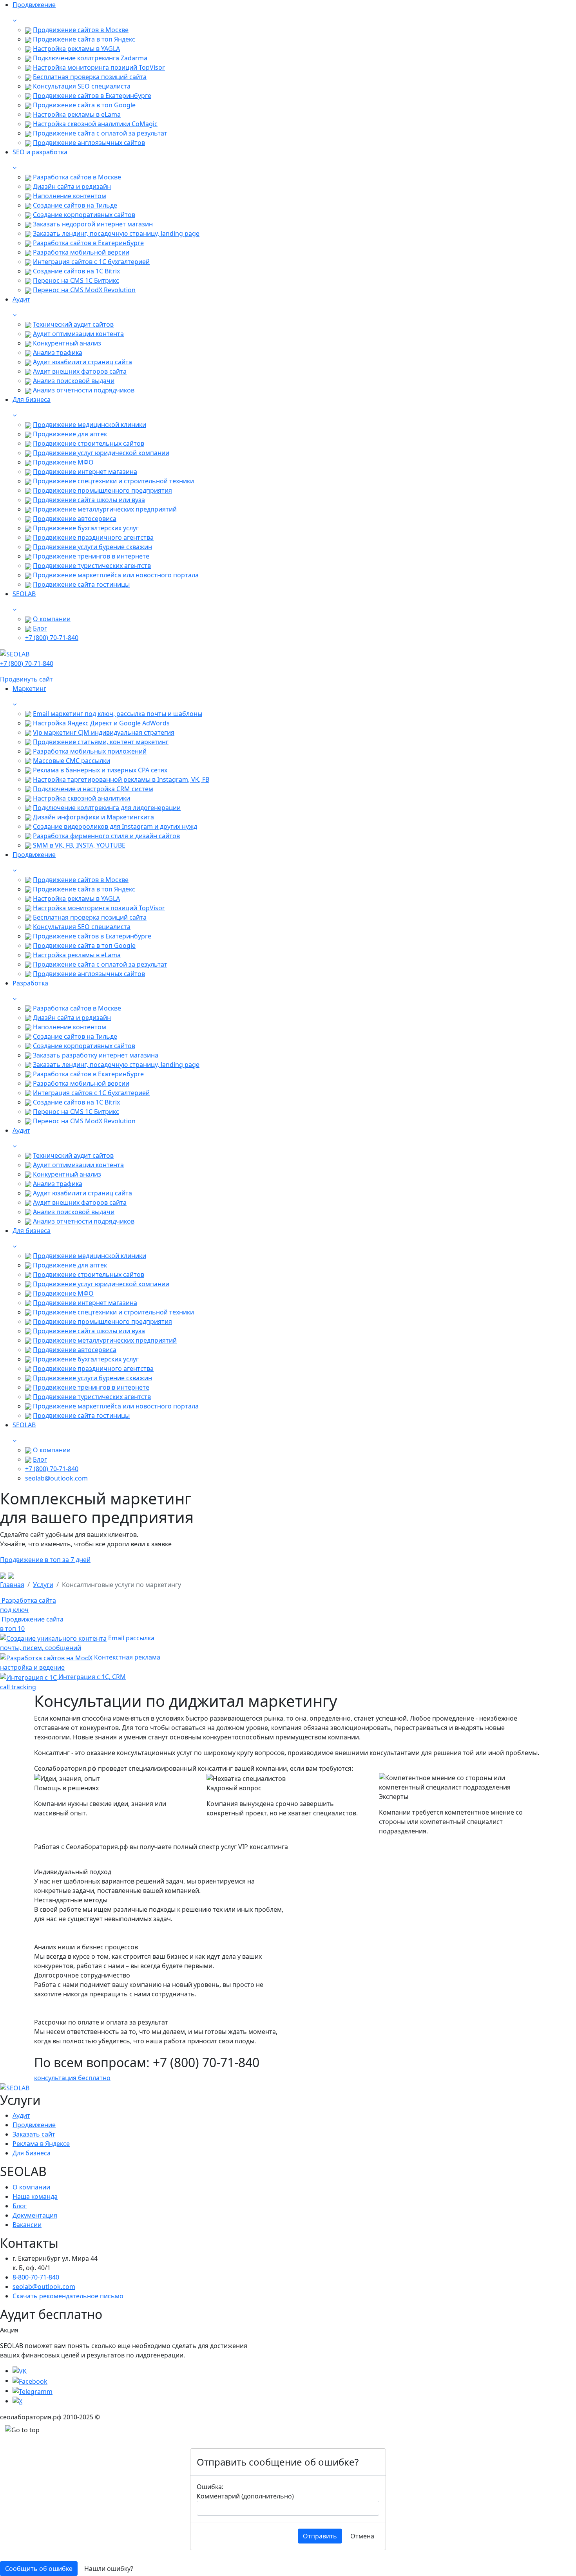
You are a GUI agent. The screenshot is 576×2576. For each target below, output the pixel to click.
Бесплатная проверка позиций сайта (90, 77)
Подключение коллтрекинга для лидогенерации (107, 808)
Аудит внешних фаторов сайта (80, 371)
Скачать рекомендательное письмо (68, 2296)
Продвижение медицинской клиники (90, 425)
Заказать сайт (34, 2134)
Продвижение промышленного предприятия (102, 490)
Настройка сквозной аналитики (82, 798)
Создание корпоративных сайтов (84, 215)
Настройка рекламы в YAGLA (76, 49)
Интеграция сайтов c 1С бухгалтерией (91, 262)
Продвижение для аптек (70, 434)
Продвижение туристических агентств (92, 566)
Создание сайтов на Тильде (75, 205)
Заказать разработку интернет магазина (96, 1055)
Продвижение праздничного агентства (93, 537)
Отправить (320, 2536)
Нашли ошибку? (109, 2569)
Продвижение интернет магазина (85, 472)
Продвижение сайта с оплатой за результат (100, 133)
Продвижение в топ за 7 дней (45, 1560)
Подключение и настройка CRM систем (93, 789)
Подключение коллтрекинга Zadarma (90, 58)
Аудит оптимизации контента (78, 334)
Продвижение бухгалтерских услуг (86, 528)
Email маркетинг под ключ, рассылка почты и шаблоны (118, 714)
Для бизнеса (32, 2153)
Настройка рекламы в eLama (77, 114)
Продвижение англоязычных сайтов (89, 143)
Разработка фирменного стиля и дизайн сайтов (106, 836)
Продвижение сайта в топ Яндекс (84, 39)
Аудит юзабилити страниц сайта (82, 362)
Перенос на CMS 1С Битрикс (76, 280)
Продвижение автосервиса (75, 519)
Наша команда (35, 2196)
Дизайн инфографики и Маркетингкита (93, 817)
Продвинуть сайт (26, 679)
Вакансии (27, 2225)
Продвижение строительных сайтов (89, 443)
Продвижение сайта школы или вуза (89, 500)
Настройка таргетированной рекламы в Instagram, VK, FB (121, 779)
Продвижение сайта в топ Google (84, 105)
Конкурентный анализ (67, 343)
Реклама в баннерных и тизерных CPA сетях (100, 770)
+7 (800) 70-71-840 (52, 638)
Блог (40, 628)
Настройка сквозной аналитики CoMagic (95, 124)
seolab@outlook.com (56, 1478)
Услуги (43, 1585)
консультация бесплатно (72, 2078)
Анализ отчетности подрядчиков (84, 390)
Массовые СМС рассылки (72, 761)
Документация (35, 2215)
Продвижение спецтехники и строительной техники (113, 481)
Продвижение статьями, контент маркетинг (101, 742)
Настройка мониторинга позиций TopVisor (99, 67)
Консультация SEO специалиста (82, 86)
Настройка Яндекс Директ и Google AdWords (101, 723)
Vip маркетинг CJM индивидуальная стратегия (104, 732)
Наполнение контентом (70, 196)
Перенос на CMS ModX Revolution (84, 290)
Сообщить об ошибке (39, 2569)
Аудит (21, 2115)
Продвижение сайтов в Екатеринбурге (92, 96)
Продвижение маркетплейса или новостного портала (116, 575)
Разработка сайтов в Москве (77, 177)
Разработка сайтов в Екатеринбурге (88, 243)
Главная (12, 1585)
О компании (52, 619)
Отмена (362, 2536)
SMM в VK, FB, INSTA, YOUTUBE (79, 845)
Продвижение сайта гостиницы (81, 584)
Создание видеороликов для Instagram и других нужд (115, 826)
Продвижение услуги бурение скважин (92, 547)
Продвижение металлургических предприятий (105, 509)
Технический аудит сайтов (73, 324)
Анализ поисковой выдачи (74, 381)
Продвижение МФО (63, 462)
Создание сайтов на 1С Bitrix (76, 271)
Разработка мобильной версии (81, 252)
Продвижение (34, 2125)
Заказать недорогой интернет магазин (93, 224)
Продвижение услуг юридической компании (101, 453)
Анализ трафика (58, 353)
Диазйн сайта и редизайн (72, 186)
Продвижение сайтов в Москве (81, 30)
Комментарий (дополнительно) (245, 2496)
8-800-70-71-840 (36, 2277)
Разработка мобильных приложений (90, 751)
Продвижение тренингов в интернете (91, 556)
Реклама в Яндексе (41, 2144)
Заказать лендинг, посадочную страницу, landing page (116, 233)
